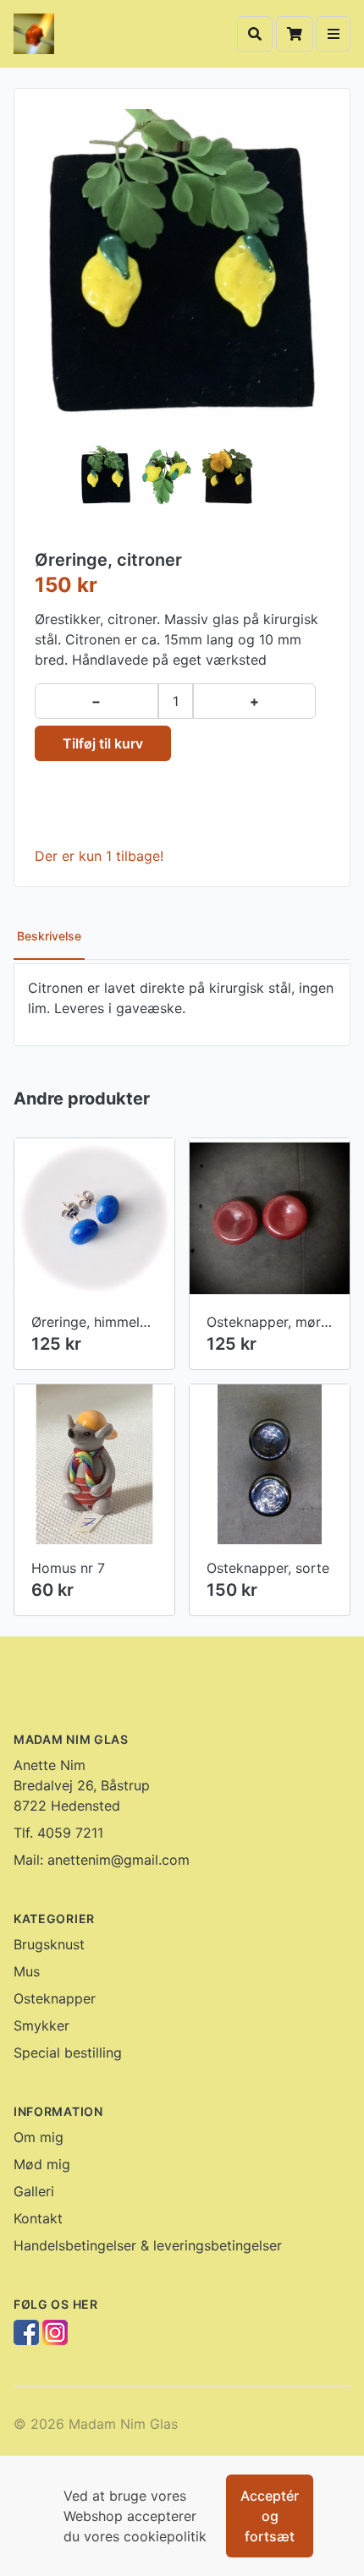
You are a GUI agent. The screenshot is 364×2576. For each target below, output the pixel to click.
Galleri (34, 2191)
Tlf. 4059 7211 (58, 1833)
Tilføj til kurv (103, 743)
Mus (27, 1971)
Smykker (41, 2025)
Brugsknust (49, 1944)
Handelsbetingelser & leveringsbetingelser (148, 2245)
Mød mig (42, 2164)
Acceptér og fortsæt (270, 2516)
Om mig (39, 2137)
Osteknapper (55, 1998)
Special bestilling (68, 2053)
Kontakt (38, 2218)
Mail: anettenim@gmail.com (102, 1860)
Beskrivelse (49, 936)
